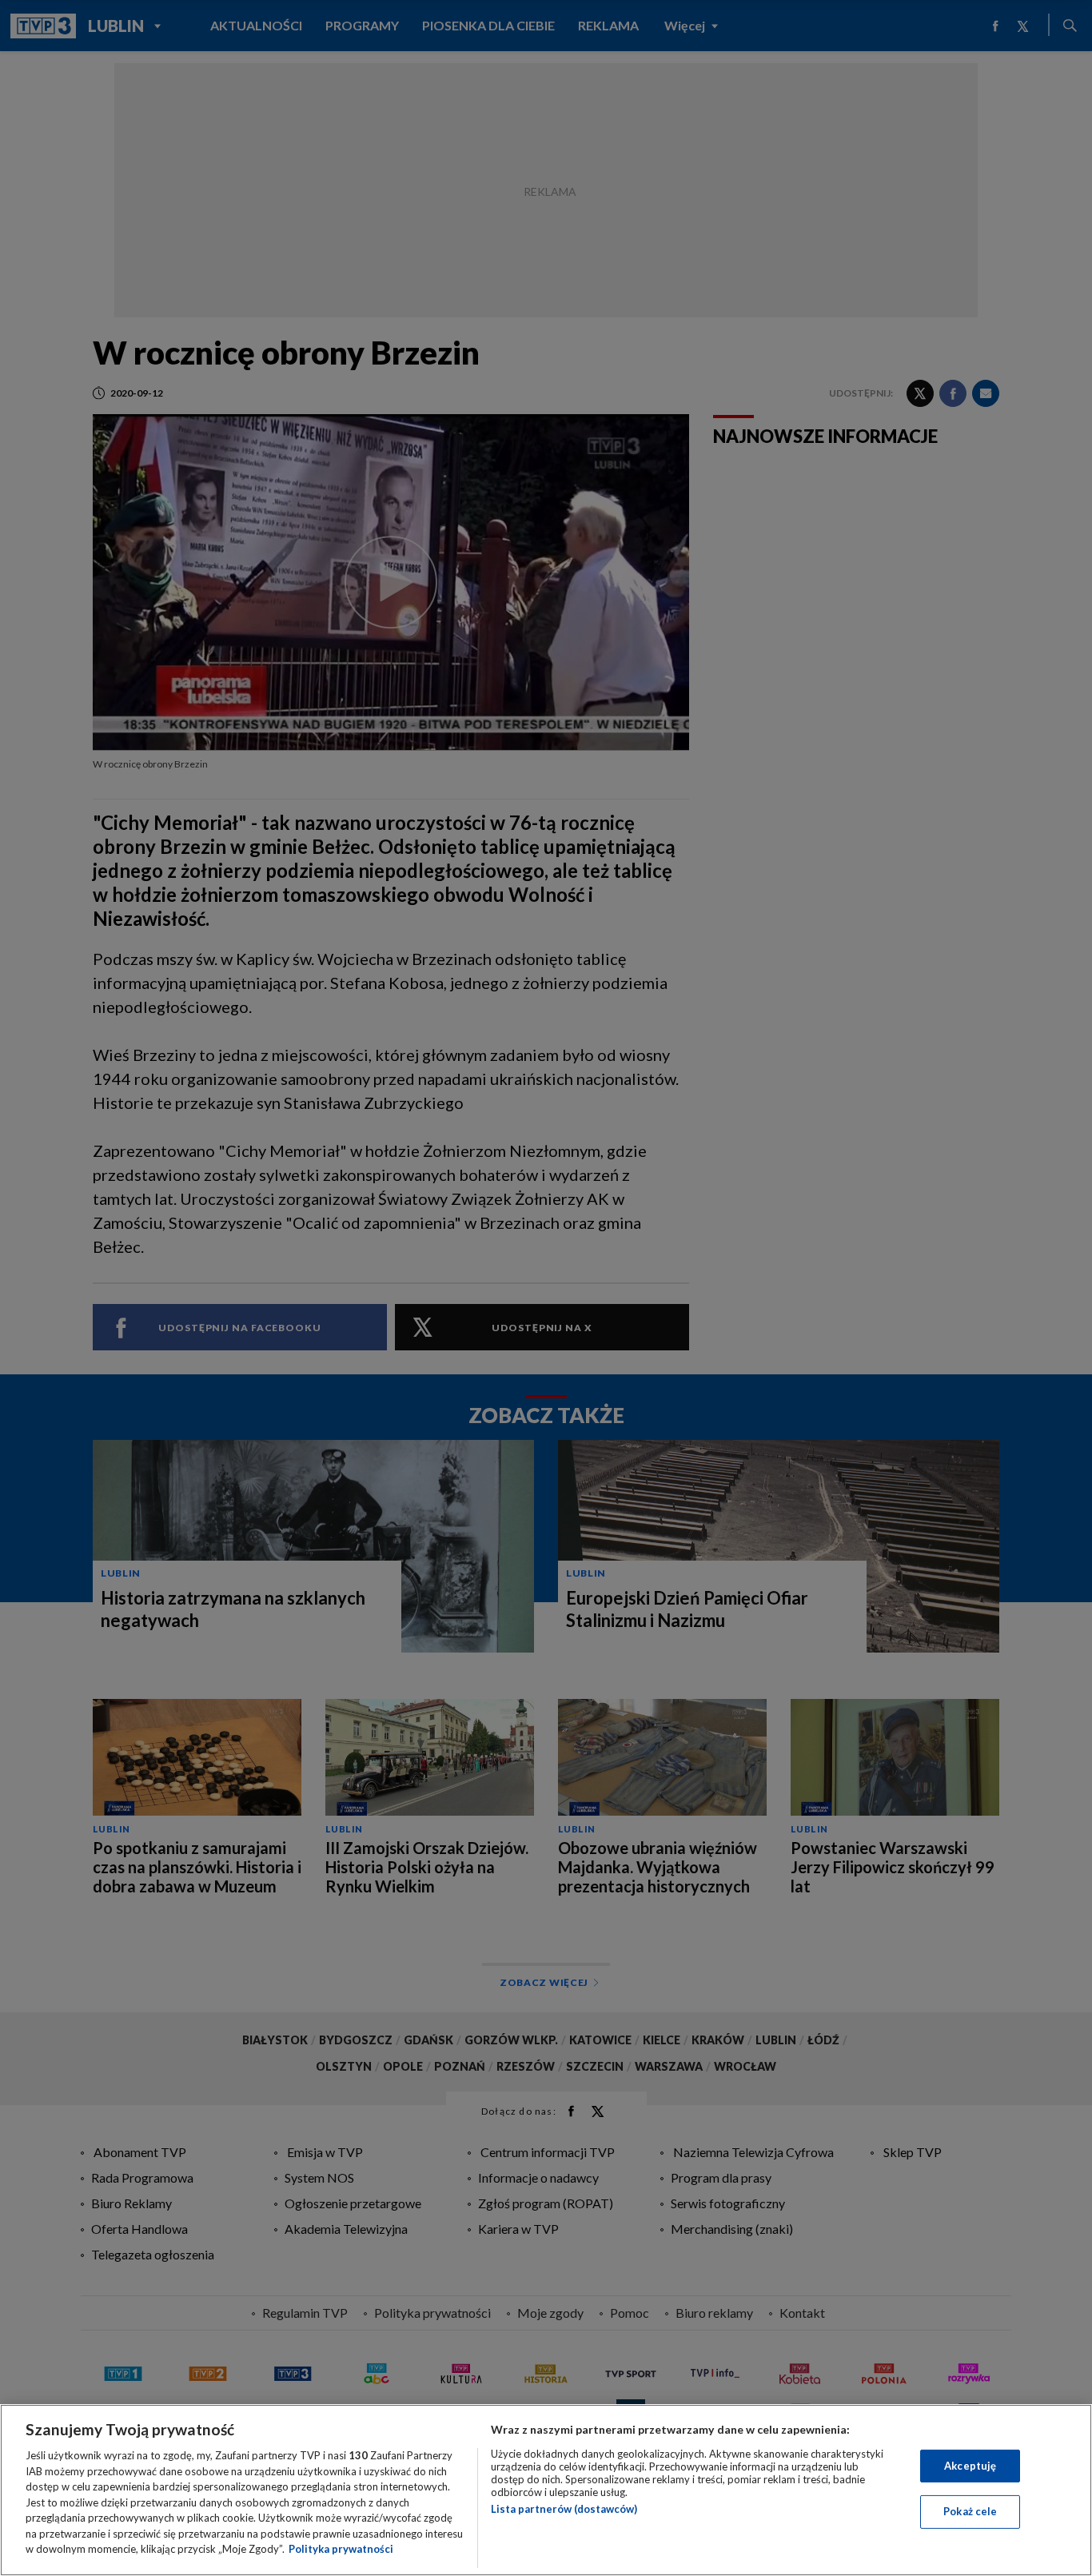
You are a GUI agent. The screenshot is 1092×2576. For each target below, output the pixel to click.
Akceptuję (970, 2466)
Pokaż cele (970, 2511)
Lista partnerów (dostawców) (564, 2509)
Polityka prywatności (341, 2549)
